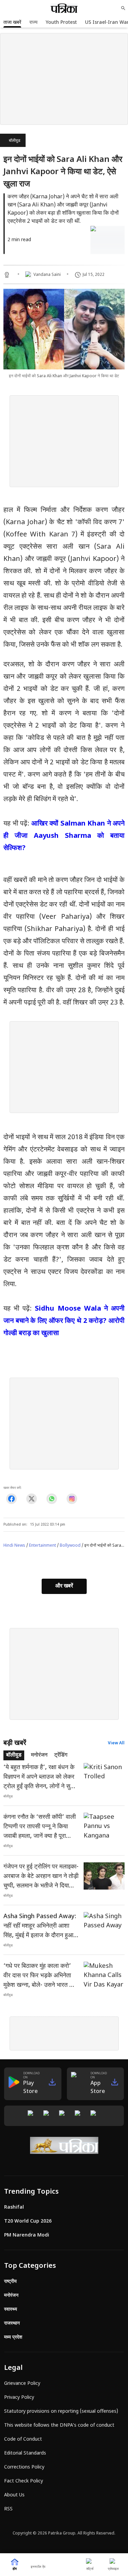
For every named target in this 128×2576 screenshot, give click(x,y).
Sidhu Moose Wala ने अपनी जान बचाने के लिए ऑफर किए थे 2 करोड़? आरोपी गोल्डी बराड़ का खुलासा (64, 1321)
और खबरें (64, 1586)
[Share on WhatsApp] (52, 1499)
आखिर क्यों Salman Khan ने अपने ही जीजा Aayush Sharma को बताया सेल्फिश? (64, 836)
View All (116, 1743)
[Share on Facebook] (11, 1499)
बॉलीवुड (15, 141)
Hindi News (14, 1546)
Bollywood (70, 1546)
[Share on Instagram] (72, 1499)
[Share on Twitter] (32, 1499)
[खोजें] (123, 8)
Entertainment (42, 1546)
